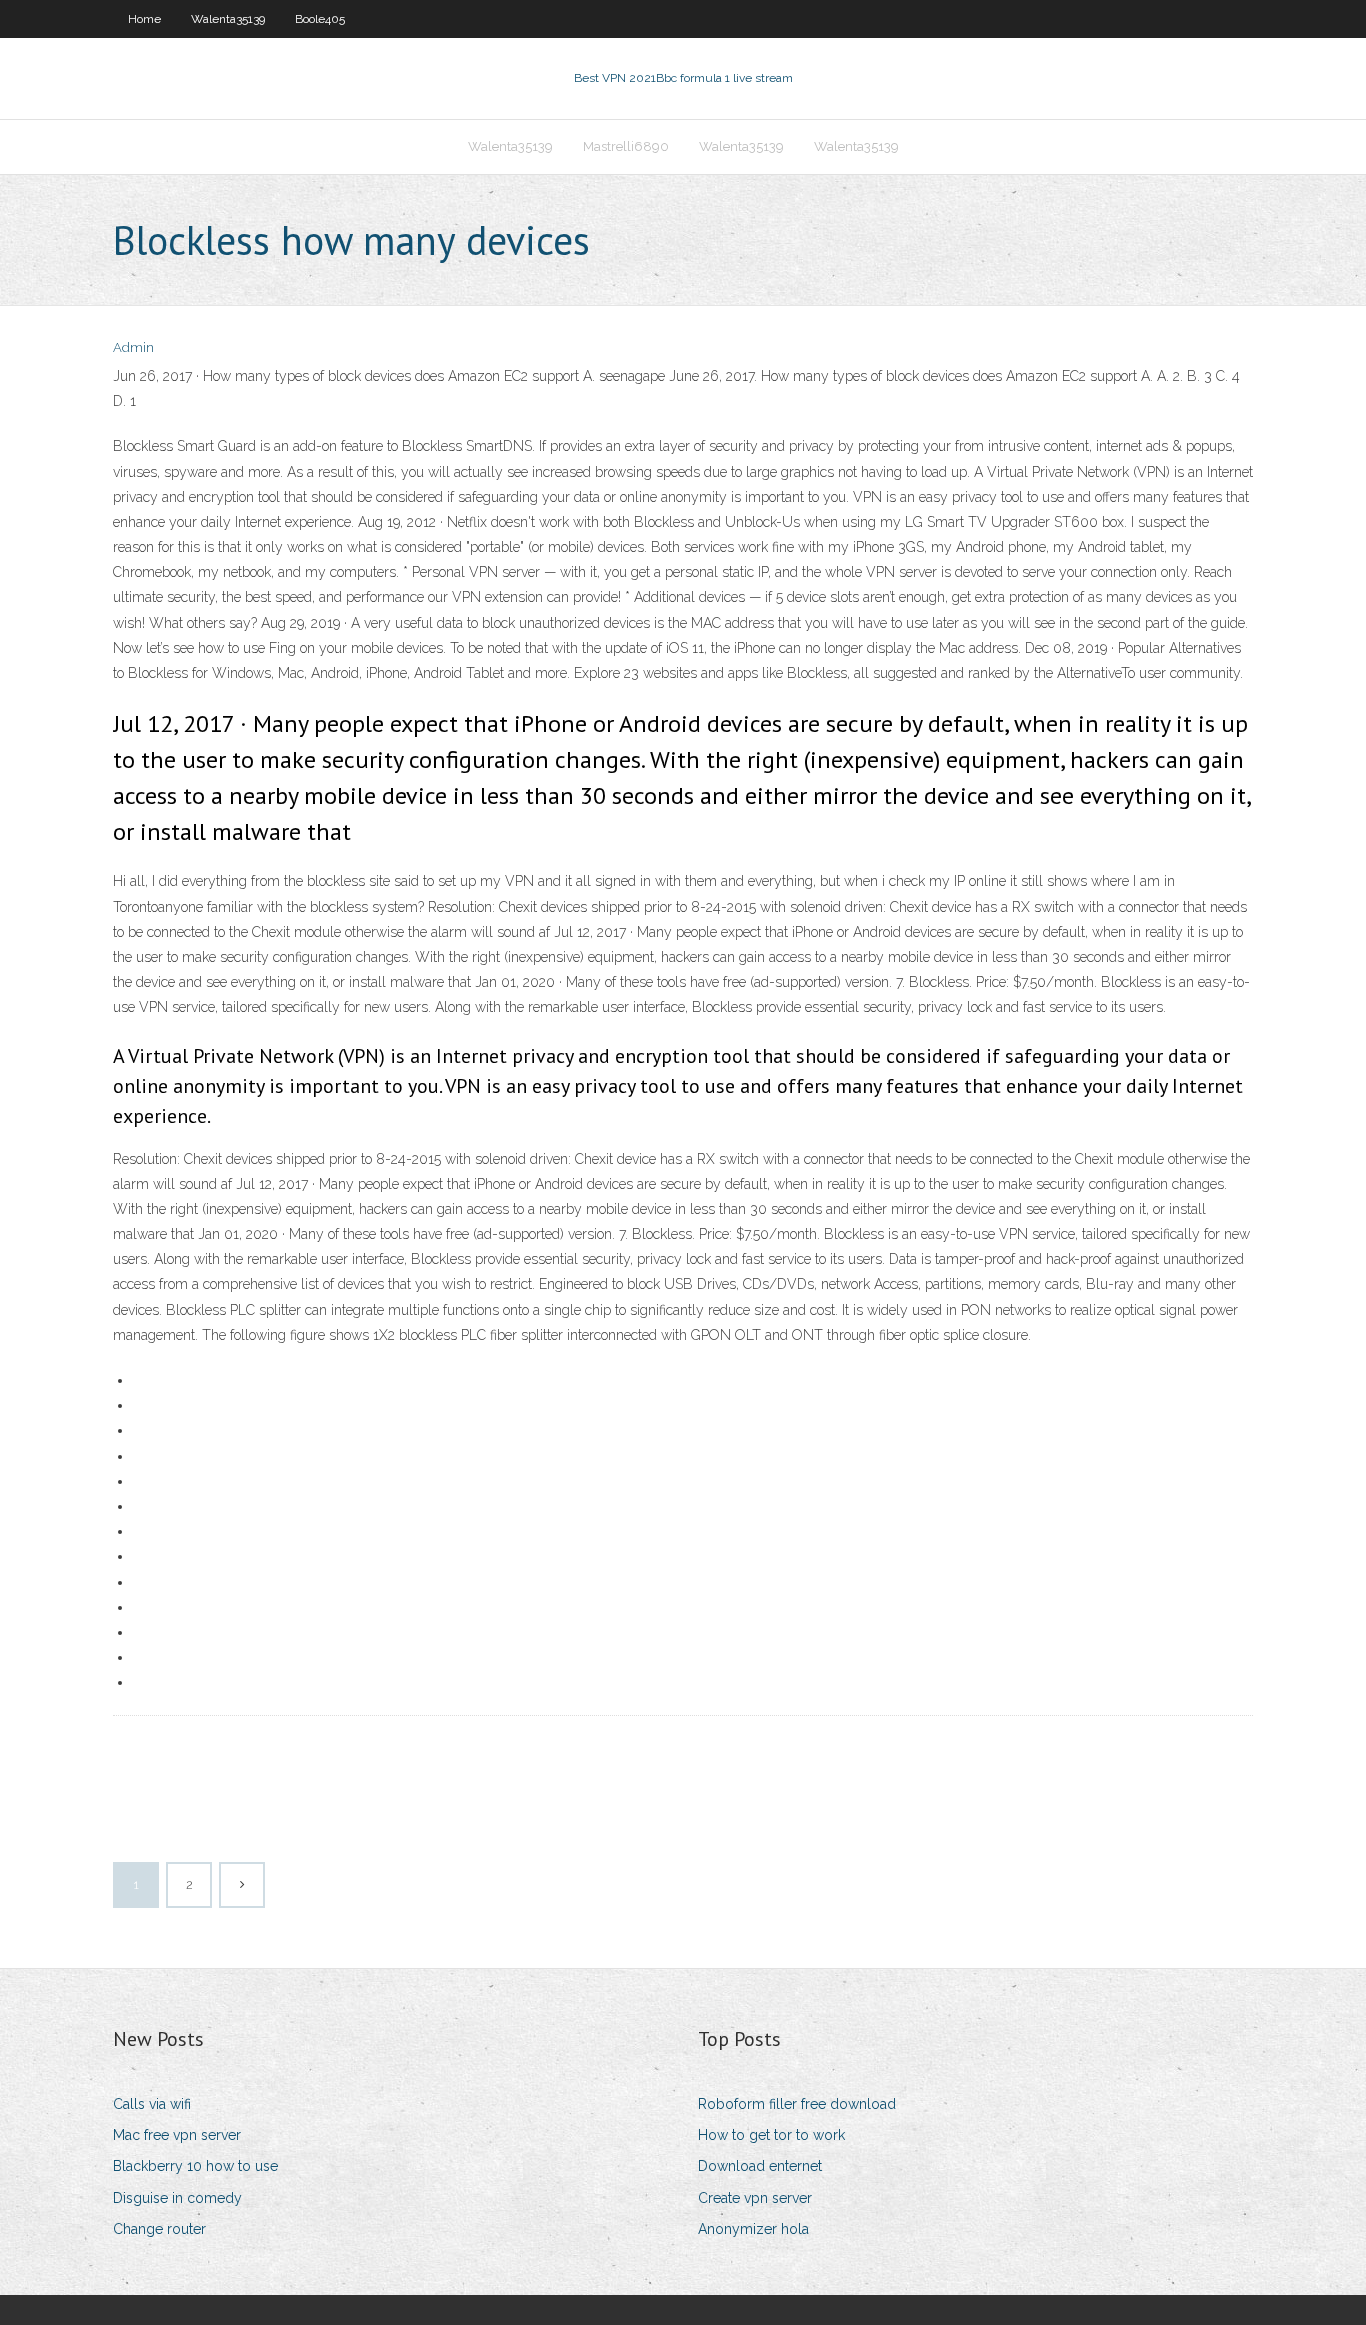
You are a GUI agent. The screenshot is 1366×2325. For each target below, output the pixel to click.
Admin (133, 347)
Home (144, 19)
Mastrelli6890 (626, 146)
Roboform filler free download (797, 2104)
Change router (159, 2229)
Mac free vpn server (177, 2135)
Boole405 (320, 19)
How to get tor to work (771, 2135)
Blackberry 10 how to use (195, 2166)
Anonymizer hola (753, 2229)
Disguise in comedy (177, 2198)
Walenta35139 (228, 19)
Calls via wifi (152, 2104)
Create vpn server (755, 2198)
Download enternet (760, 2166)
